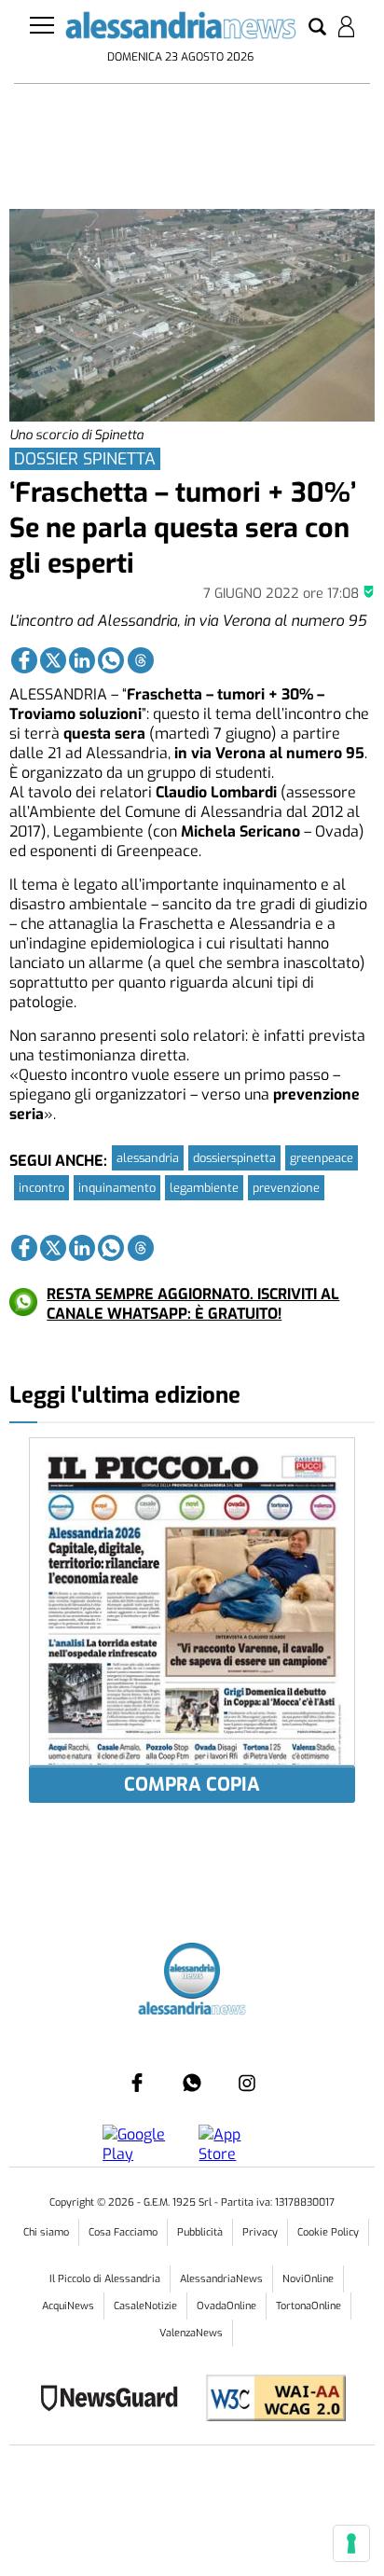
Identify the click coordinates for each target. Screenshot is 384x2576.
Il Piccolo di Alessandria (105, 2279)
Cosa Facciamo (123, 2232)
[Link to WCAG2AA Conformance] (269, 2400)
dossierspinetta (234, 1158)
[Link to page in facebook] (24, 660)
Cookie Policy (328, 2232)
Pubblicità (200, 2232)
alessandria (148, 1158)
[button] (317, 28)
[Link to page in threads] (141, 660)
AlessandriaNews (221, 2279)
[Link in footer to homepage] (192, 1973)
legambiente (204, 1188)
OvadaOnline (226, 2306)
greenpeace (322, 1158)
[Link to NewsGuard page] (115, 2400)
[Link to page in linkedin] (82, 660)
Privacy (260, 2232)
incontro (41, 1188)
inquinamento (117, 1188)
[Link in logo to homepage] (180, 29)
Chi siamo (46, 2232)
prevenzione (286, 1188)
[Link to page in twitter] (53, 660)
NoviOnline (308, 2279)
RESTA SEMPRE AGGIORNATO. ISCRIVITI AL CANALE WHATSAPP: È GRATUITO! (193, 1304)
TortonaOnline (309, 2306)
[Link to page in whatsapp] (111, 660)
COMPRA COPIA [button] (192, 1785)
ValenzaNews (191, 2333)
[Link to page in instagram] (247, 2083)
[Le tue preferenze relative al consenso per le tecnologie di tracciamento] (351, 2543)
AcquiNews (68, 2306)
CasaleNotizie (145, 2306)
